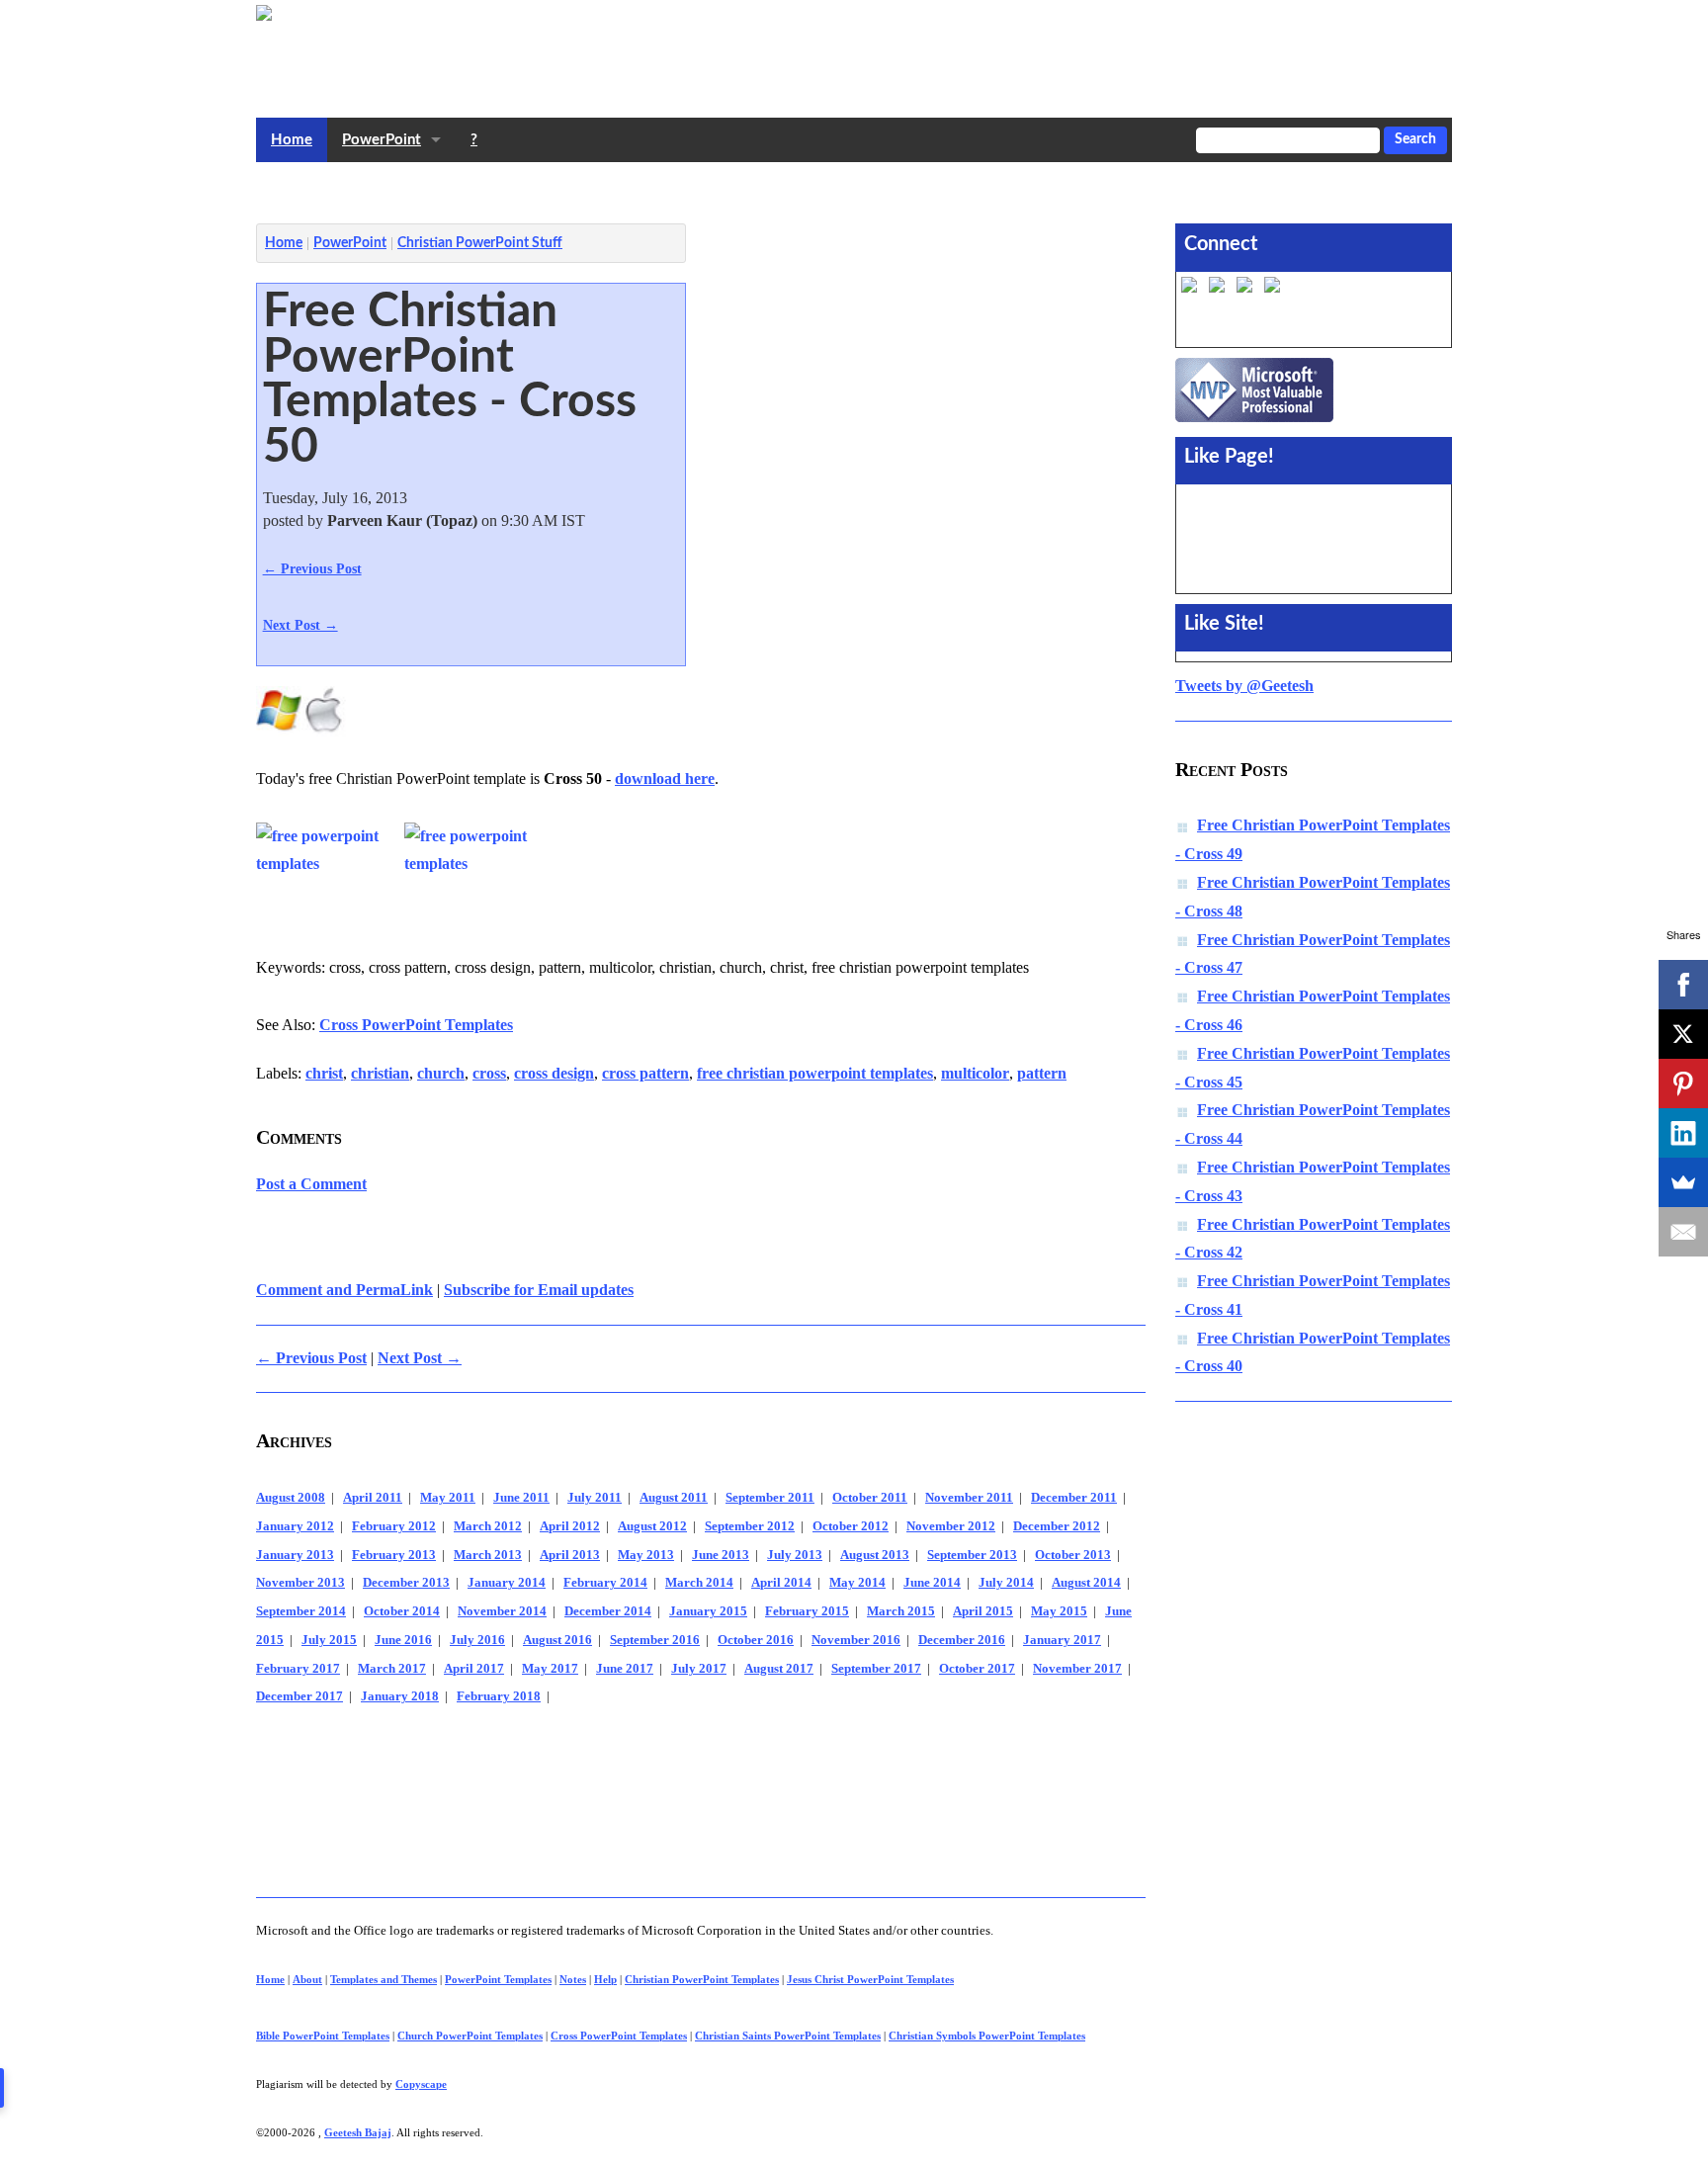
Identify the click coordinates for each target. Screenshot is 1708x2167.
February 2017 (298, 1669)
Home (292, 140)
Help (605, 1979)
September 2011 (770, 1498)
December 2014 (608, 1611)
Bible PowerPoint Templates (323, 2036)
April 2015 (983, 1611)
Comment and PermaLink (344, 1290)
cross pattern (645, 1073)
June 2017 (625, 1669)
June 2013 (721, 1555)
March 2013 (488, 1555)
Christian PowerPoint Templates (702, 1979)
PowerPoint (382, 140)
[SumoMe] (1683, 1182)
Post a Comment (311, 1184)
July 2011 (595, 1498)
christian (380, 1073)
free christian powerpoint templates (815, 1073)
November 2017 (1077, 1669)
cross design (554, 1073)
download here (665, 779)
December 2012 (1057, 1526)
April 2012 (570, 1526)
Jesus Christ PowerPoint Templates (870, 1979)
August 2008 (291, 1498)
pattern (1042, 1073)
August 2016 (557, 1640)
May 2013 (646, 1555)
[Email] (1683, 1232)
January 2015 (708, 1611)
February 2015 (807, 1611)
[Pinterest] (1683, 1083)
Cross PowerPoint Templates (416, 1025)
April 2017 (474, 1669)
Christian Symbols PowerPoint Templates (987, 2036)
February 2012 (394, 1526)
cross (489, 1073)
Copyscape (421, 2084)
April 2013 (570, 1555)
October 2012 (851, 1526)
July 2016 (477, 1640)
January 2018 (400, 1696)
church (441, 1073)
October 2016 (756, 1640)
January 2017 (1062, 1640)
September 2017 (876, 1669)
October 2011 (870, 1498)
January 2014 (507, 1583)
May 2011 (448, 1498)
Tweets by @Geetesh (1244, 686)
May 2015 (1059, 1611)
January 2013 (295, 1555)
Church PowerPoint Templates (470, 2036)
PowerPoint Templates (498, 1979)
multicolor (975, 1073)
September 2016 (655, 1640)
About (307, 1979)
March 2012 (488, 1526)
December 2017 (299, 1696)
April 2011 (373, 1498)
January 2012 (295, 1526)
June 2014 (932, 1583)
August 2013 (875, 1555)
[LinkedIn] (1683, 1133)
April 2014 (781, 1583)
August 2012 (652, 1526)
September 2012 (750, 1526)
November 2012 (951, 1526)
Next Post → (300, 625)
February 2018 (499, 1696)
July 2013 (795, 1555)
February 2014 (605, 1583)
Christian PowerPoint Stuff (480, 243)
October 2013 (1073, 1555)
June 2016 (403, 1640)
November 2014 (502, 1611)
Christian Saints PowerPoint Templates (788, 2036)
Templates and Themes (384, 1979)
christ (324, 1073)
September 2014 (301, 1611)
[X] (1683, 1034)
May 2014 (857, 1583)
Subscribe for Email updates (539, 1290)
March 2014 (699, 1583)
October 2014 (402, 1611)
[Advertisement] (616, 188)
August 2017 (779, 1669)
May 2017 (550, 1669)
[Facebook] (1683, 985)
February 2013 (394, 1555)
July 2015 (329, 1640)
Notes (573, 1979)
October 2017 (977, 1669)
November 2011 (969, 1498)
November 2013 (300, 1583)
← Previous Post (312, 568)
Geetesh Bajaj (358, 2132)
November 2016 (856, 1640)
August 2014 (1086, 1583)
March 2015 (901, 1611)
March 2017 (392, 1669)
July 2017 (699, 1669)
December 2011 (1074, 1498)
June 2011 (521, 1498)
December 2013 (406, 1583)
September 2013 (972, 1555)
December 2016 (962, 1640)
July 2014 (1006, 1583)
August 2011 (674, 1498)
